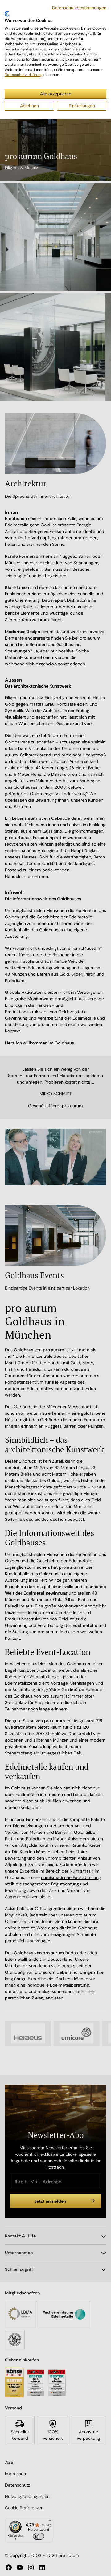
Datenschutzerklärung (24, 75)
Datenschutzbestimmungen (79, 8)
